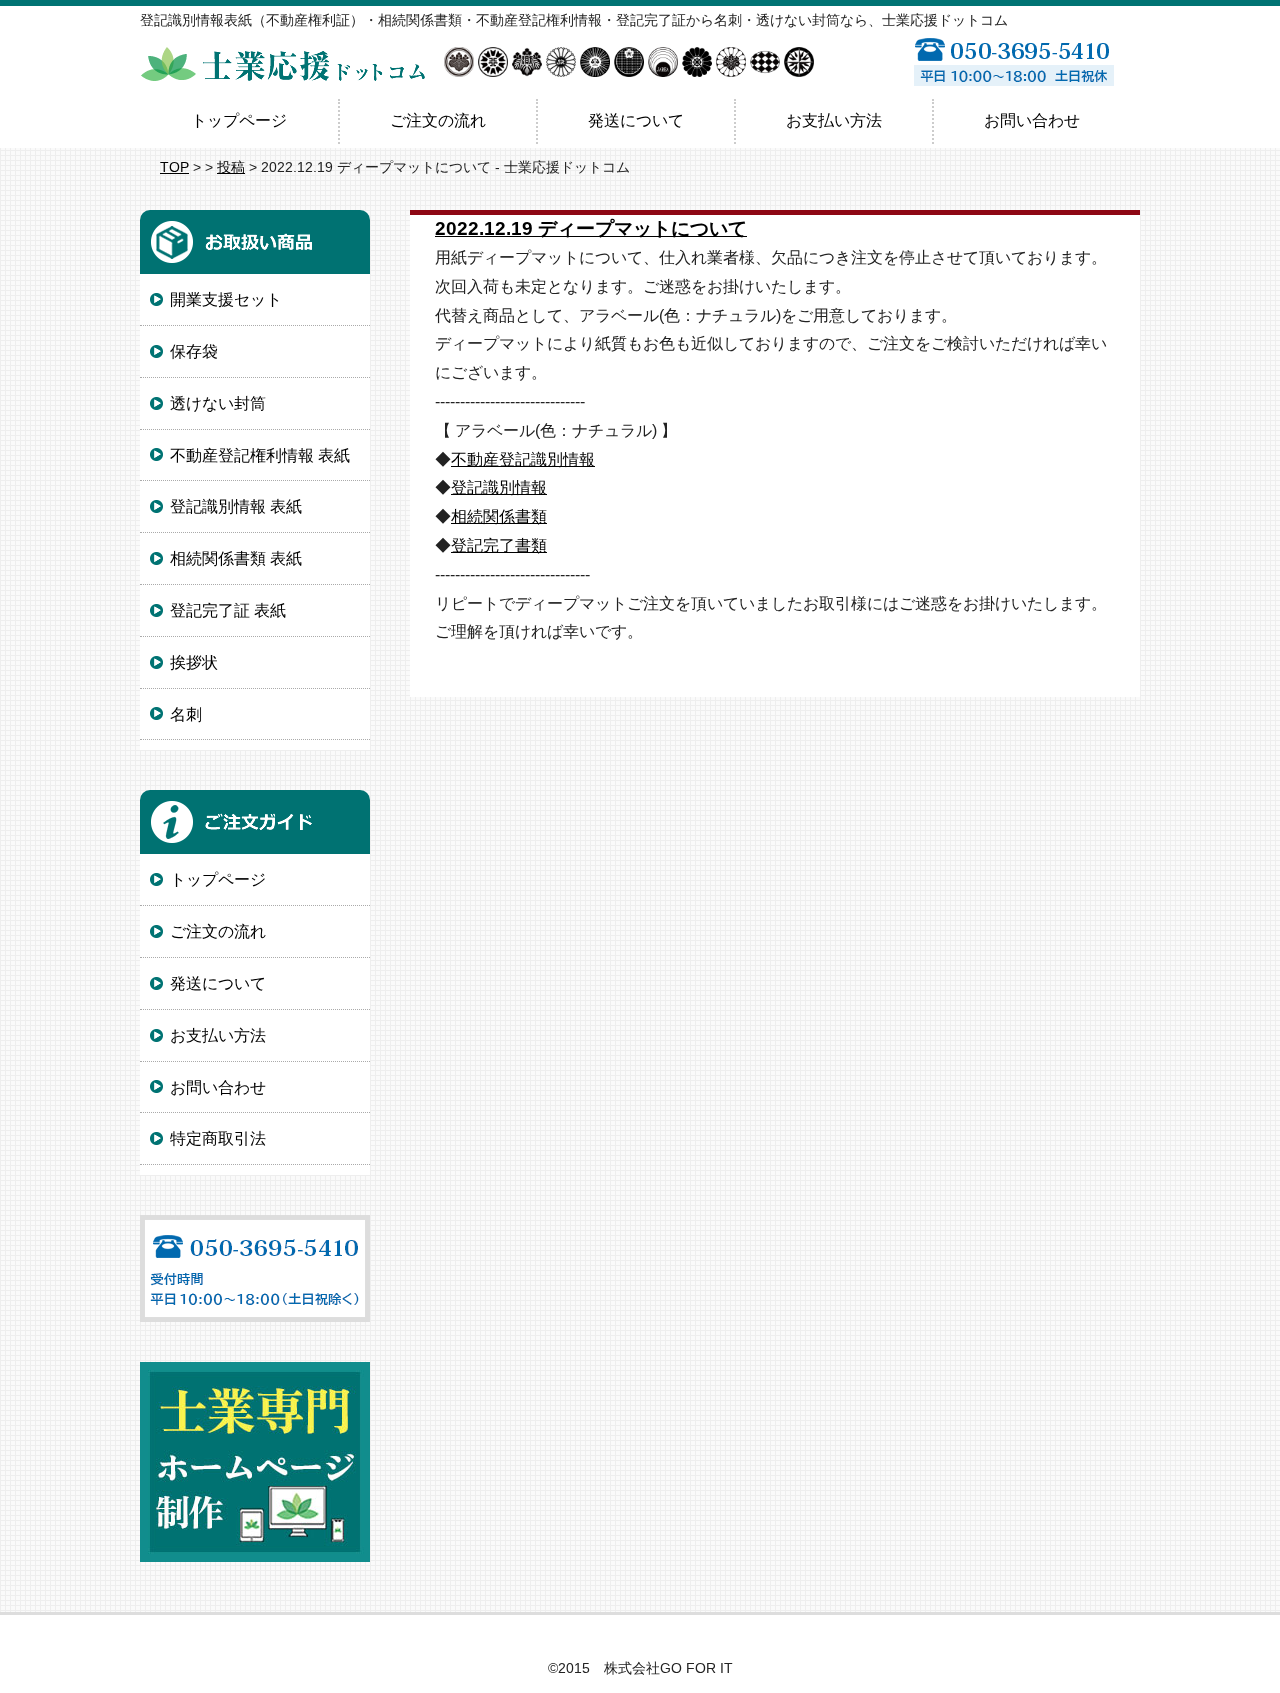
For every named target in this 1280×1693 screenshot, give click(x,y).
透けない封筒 (218, 403)
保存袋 (194, 351)
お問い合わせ (1032, 120)
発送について (636, 120)
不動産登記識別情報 (523, 459)
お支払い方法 (834, 120)
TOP (174, 167)
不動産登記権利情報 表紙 (260, 455)
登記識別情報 (499, 487)
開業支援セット (226, 299)
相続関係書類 (499, 516)
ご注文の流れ (438, 120)
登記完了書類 (499, 545)
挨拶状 (194, 662)
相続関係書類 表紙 (236, 558)
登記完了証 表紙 (228, 610)
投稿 (231, 167)
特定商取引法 (218, 1138)
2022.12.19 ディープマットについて (591, 228)
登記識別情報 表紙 (236, 506)
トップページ (239, 120)
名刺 (186, 714)
